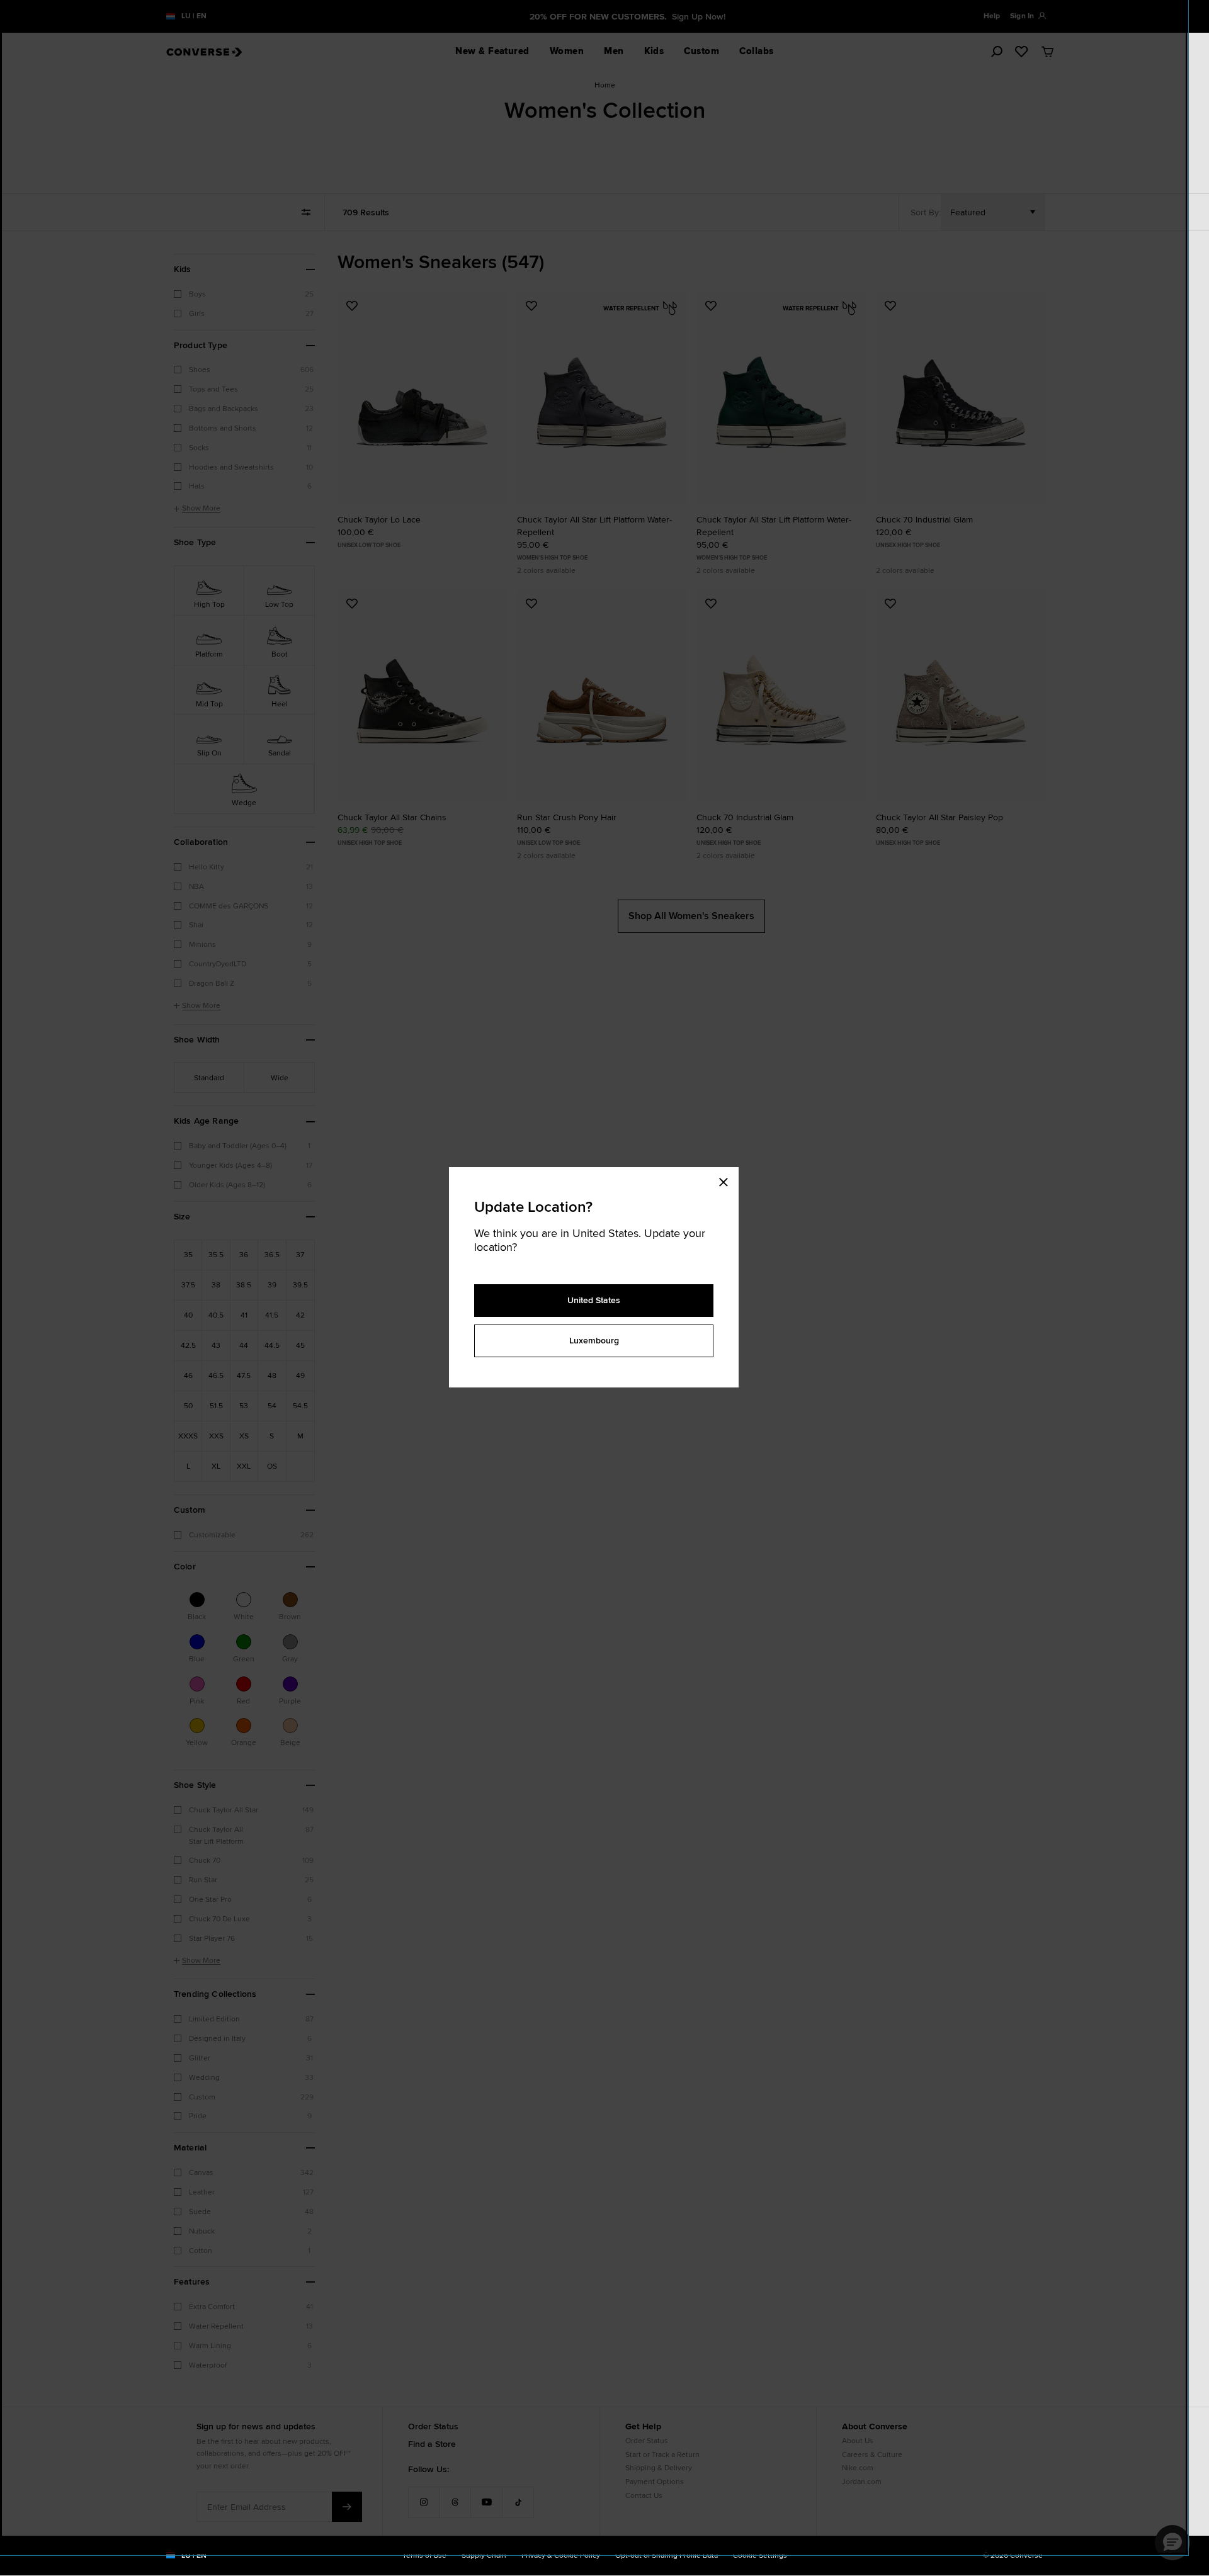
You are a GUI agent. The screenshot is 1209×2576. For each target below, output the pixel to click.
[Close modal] (727, 1180)
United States (594, 1300)
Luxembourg (594, 1340)
